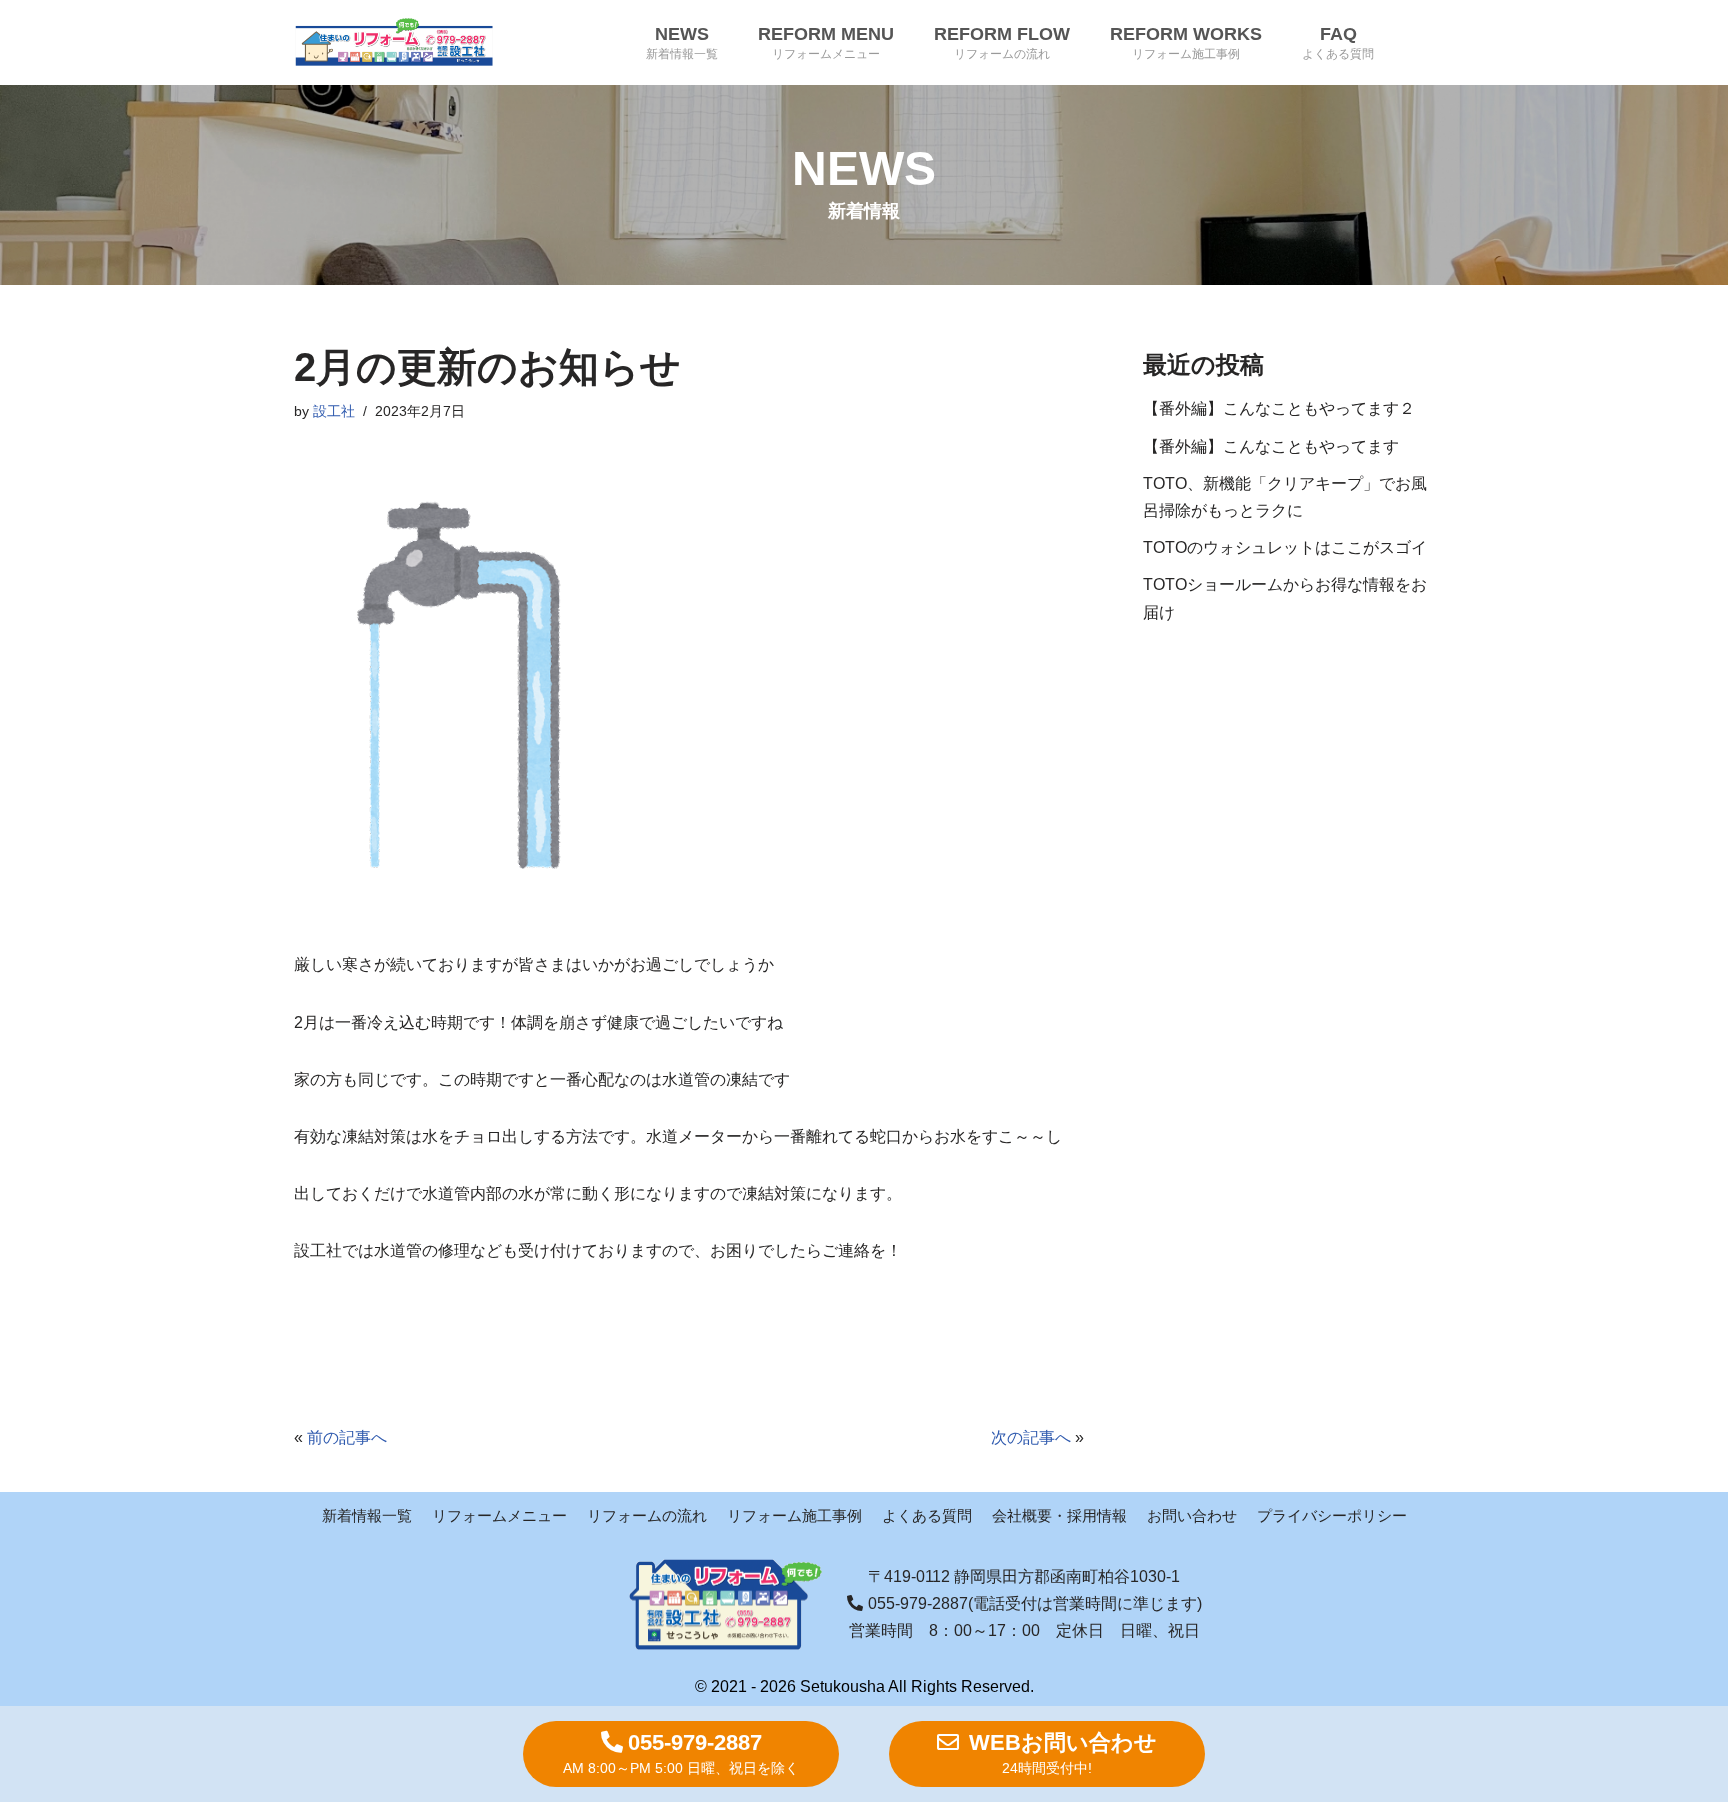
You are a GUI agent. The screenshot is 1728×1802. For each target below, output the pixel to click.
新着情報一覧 (367, 1515)
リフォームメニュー (499, 1515)
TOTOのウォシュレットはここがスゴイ (1285, 547)
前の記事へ (347, 1437)
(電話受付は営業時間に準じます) (1035, 1603)
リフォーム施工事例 (794, 1515)
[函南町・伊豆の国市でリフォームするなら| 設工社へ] (394, 42)
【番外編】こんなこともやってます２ (1279, 408)
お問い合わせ (1192, 1515)
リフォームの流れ (647, 1515)
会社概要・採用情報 (1059, 1515)
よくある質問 (927, 1515)
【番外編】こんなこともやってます (1271, 446)
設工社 (334, 411)
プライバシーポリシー (1332, 1515)
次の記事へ (1031, 1437)
